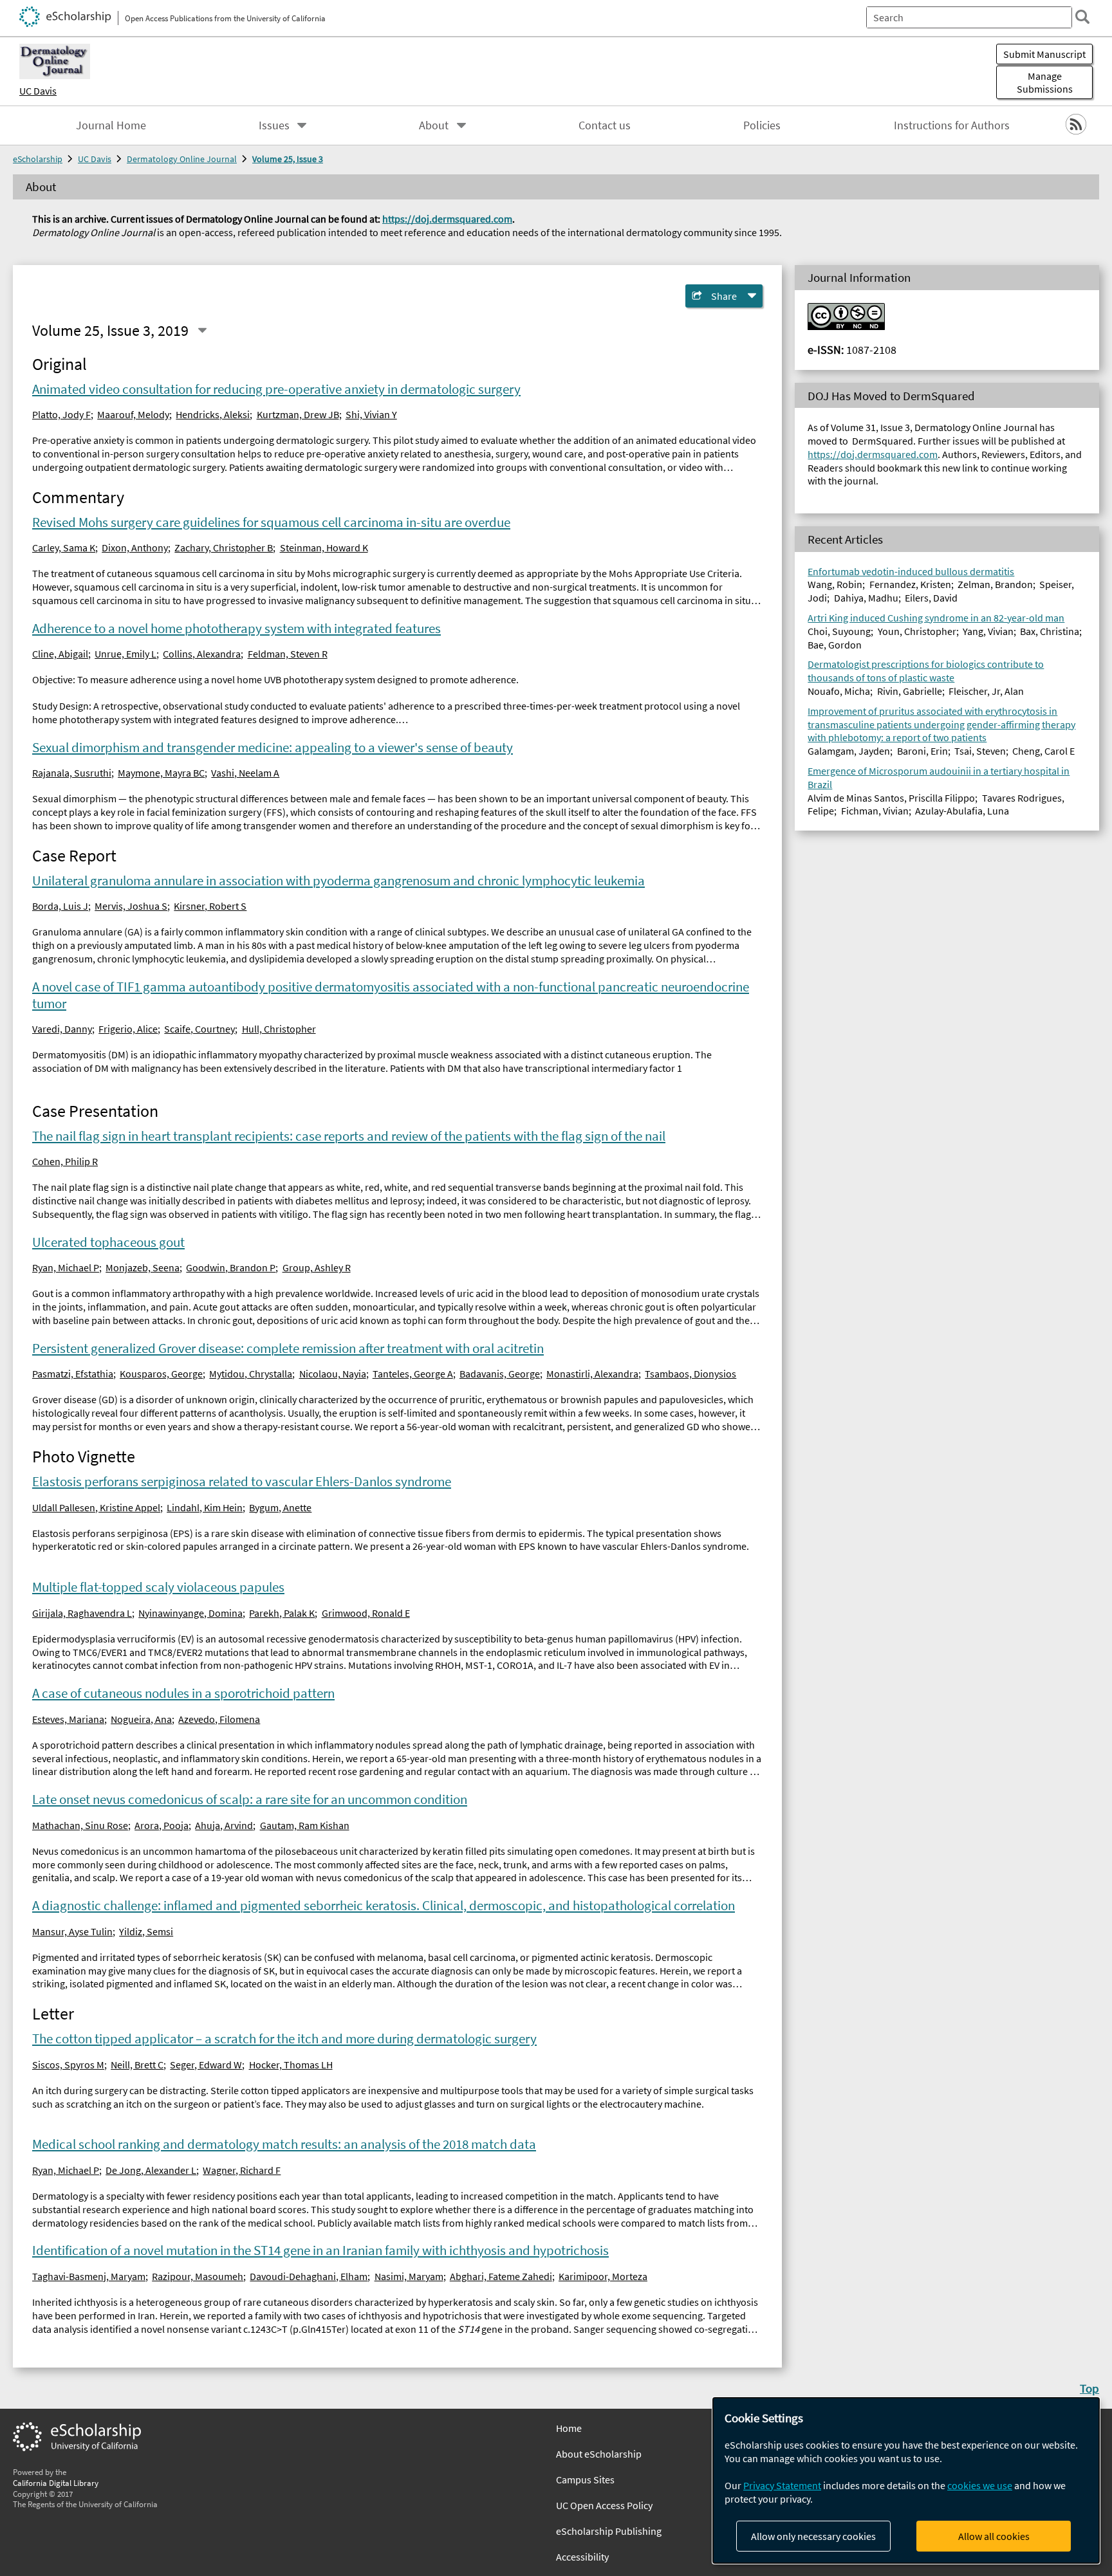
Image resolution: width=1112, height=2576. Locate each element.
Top (1089, 2388)
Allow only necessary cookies (813, 2536)
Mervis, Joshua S (131, 906)
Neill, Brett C (137, 2065)
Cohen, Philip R (65, 1161)
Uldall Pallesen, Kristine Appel (96, 1507)
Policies (762, 125)
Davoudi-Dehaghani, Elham (309, 2276)
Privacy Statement (782, 2485)
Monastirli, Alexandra (592, 1374)
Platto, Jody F (61, 414)
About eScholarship (599, 2454)
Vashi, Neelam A (245, 773)
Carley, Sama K (64, 547)
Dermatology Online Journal (182, 159)
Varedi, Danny (62, 1029)
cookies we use (980, 2485)
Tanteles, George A (413, 1374)
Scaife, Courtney (199, 1029)
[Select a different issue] (202, 331)
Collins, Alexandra (202, 654)
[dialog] (906, 2480)
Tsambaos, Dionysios (690, 1374)
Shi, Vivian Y (371, 414)
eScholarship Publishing (609, 2531)
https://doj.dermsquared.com (447, 219)
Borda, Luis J (60, 906)
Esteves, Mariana (68, 1719)
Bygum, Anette (280, 1507)
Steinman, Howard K (324, 547)
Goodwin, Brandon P (231, 1267)
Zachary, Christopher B (224, 547)
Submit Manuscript (1044, 54)
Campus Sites (585, 2479)
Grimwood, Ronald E (366, 1613)
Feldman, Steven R (288, 654)
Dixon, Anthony (135, 547)
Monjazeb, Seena (143, 1267)
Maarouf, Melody (133, 414)
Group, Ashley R (317, 1267)
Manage (1045, 82)
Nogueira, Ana (141, 1719)
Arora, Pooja (162, 1825)
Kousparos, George (161, 1374)
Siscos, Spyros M (68, 2065)
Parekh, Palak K (282, 1613)
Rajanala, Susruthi (72, 773)
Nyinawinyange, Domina (190, 1613)
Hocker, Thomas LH (291, 2065)
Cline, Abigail (60, 654)
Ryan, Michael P (66, 1267)
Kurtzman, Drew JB (298, 414)
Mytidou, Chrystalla (251, 1374)
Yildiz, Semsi (146, 1931)
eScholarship (38, 159)
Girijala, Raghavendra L (82, 1613)
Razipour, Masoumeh (198, 2276)
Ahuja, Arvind (224, 1825)
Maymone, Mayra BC (161, 773)
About (434, 125)
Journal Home (111, 125)
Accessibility (582, 2557)
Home (569, 2428)
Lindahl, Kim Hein (205, 1507)
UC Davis (38, 91)
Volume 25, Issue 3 (288, 159)
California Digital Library (56, 2483)
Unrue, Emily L (125, 654)
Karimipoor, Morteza (603, 2276)
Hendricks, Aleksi (213, 414)
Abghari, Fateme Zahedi (501, 2276)
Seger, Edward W (206, 2065)
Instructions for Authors (952, 125)
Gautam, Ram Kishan (305, 1825)
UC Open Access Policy (604, 2505)
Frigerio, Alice (128, 1029)
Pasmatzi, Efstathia (73, 1374)
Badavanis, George (500, 1374)
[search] (1082, 17)
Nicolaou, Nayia (333, 1374)
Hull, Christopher (279, 1029)
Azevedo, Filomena (219, 1719)
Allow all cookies (994, 2536)
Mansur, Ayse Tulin (72, 1931)
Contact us (605, 125)
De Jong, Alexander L (151, 2170)
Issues (274, 125)
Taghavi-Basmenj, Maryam (89, 2276)
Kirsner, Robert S (210, 906)
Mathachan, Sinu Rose (80, 1825)
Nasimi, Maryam (409, 2276)
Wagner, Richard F (242, 2170)
